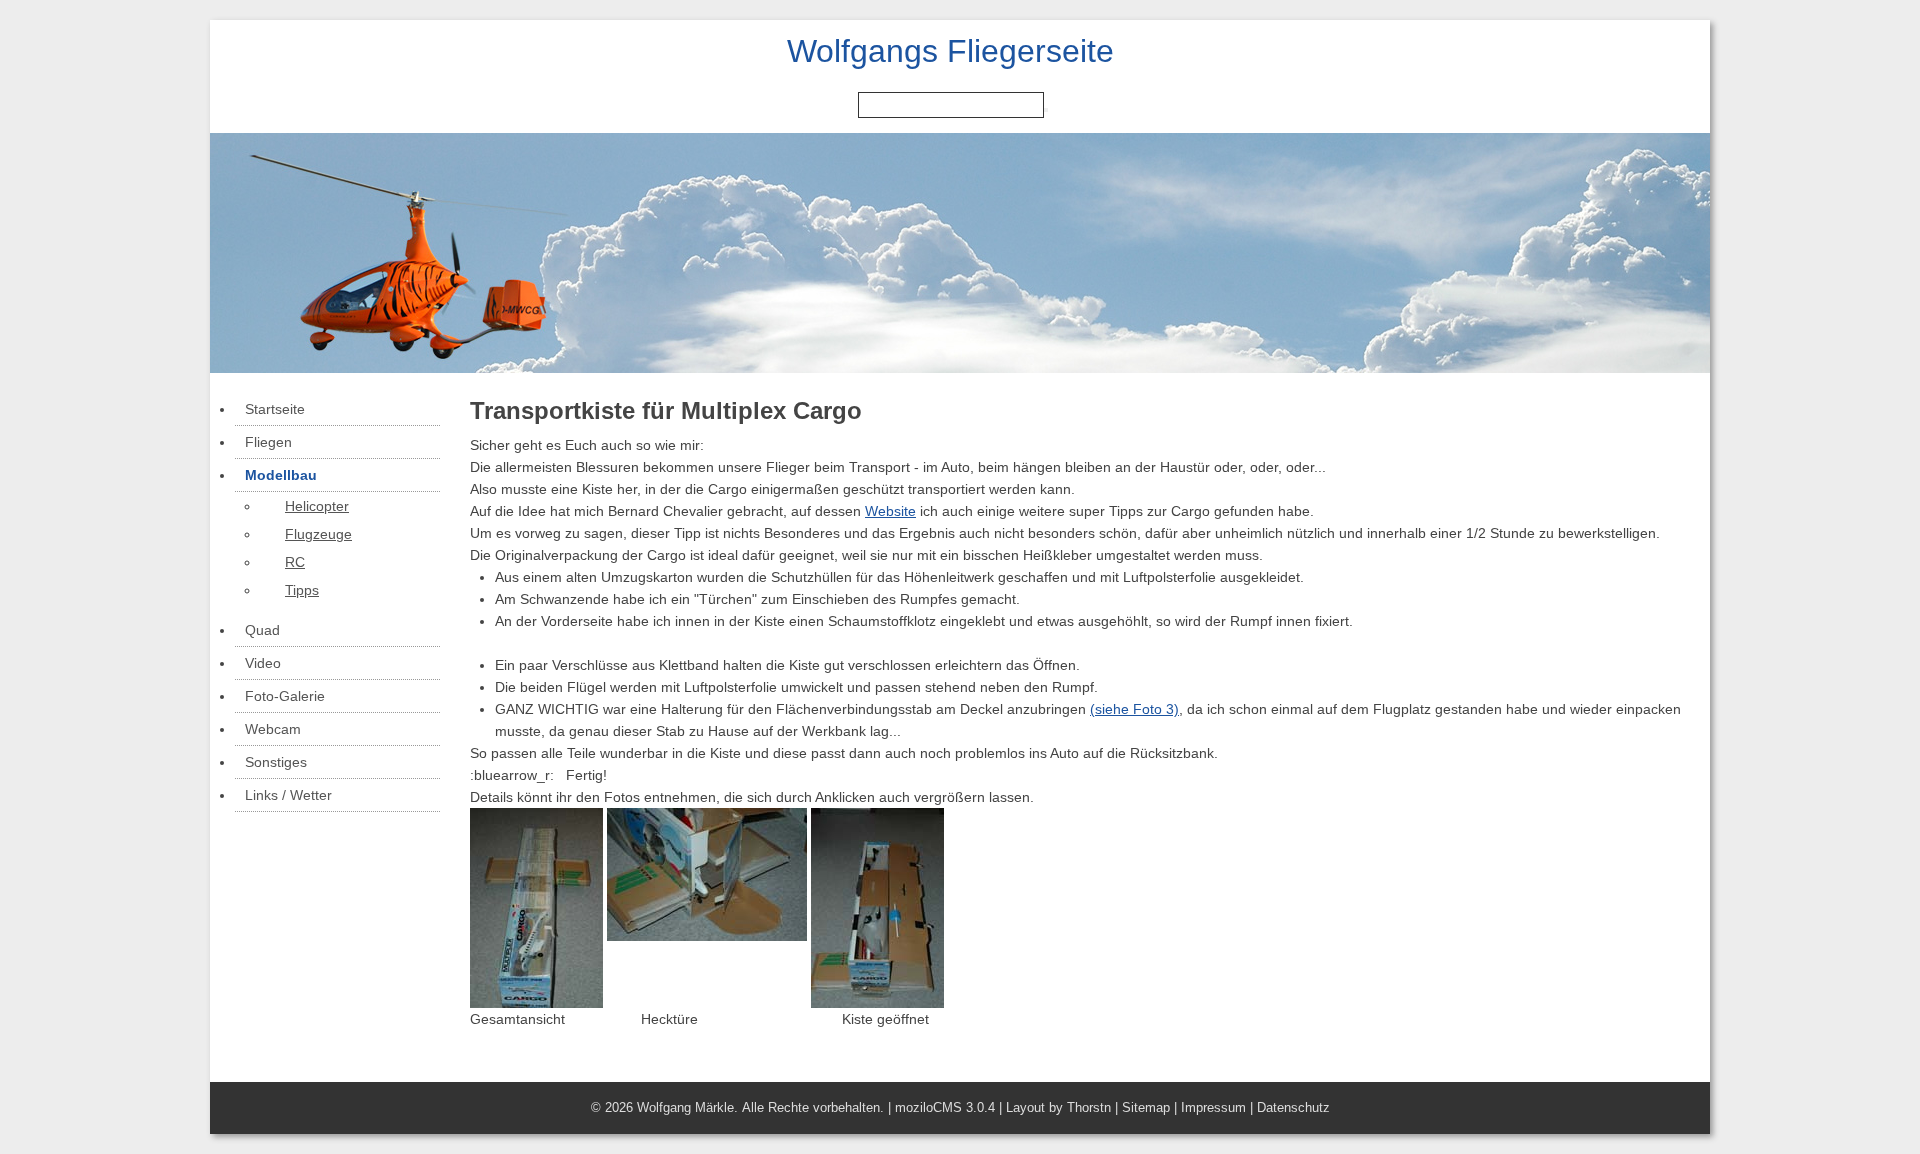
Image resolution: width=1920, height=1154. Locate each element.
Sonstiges (276, 762)
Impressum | (1219, 1107)
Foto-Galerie (285, 696)
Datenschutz (1293, 1107)
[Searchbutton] (1046, 110)
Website (890, 511)
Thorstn (1089, 1107)
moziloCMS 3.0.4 (945, 1107)
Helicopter (317, 506)
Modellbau (281, 475)
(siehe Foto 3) (1134, 709)
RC (295, 562)
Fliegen (268, 442)
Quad (262, 630)
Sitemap (1146, 1107)
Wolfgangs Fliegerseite (950, 51)
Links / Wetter (288, 795)
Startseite (275, 409)
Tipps (302, 590)
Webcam (273, 729)
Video (263, 663)
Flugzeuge (318, 534)
